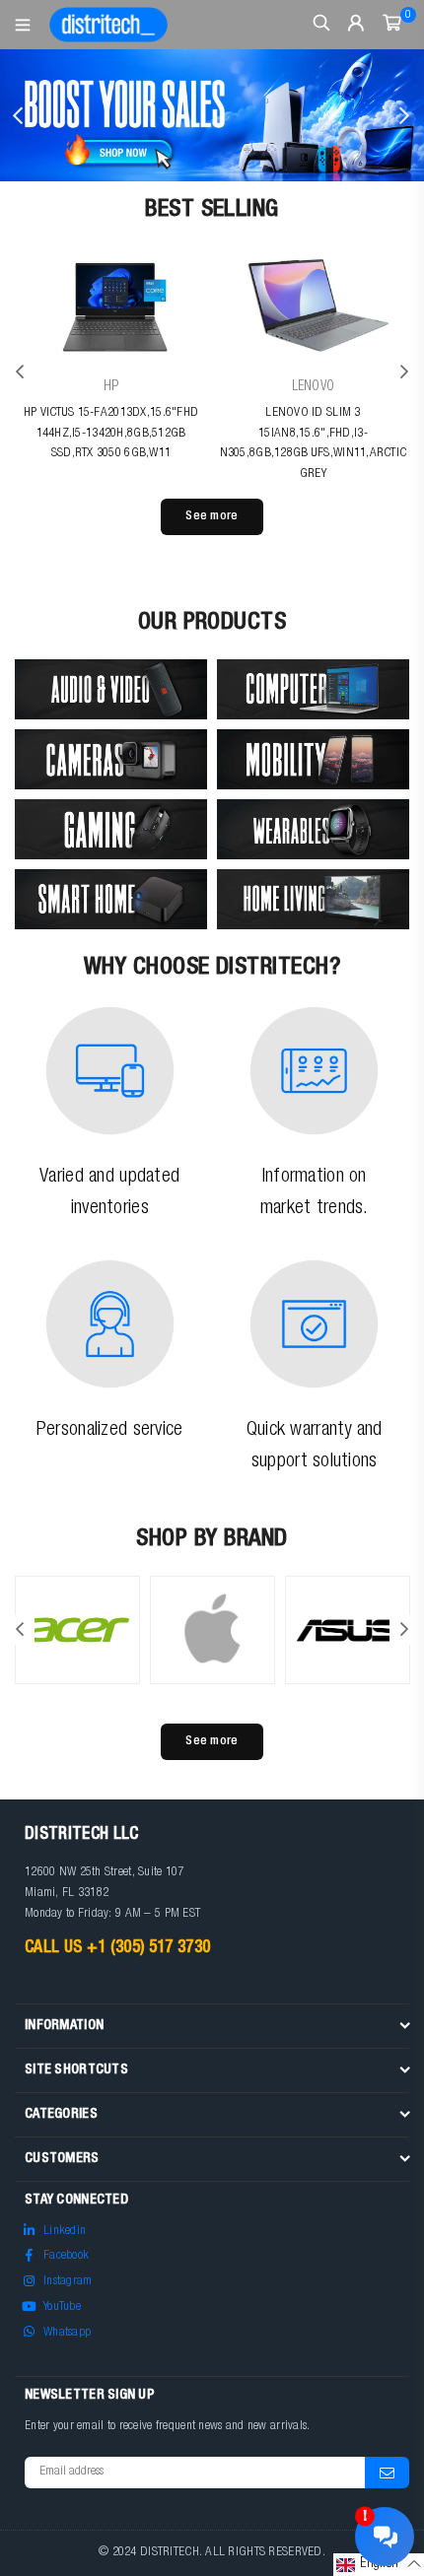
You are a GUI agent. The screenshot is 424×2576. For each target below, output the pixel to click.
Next (404, 115)
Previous (20, 115)
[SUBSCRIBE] (387, 2473)
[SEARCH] (322, 25)
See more (212, 517)
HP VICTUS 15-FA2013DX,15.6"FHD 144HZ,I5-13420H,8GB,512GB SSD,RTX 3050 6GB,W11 (111, 434)
